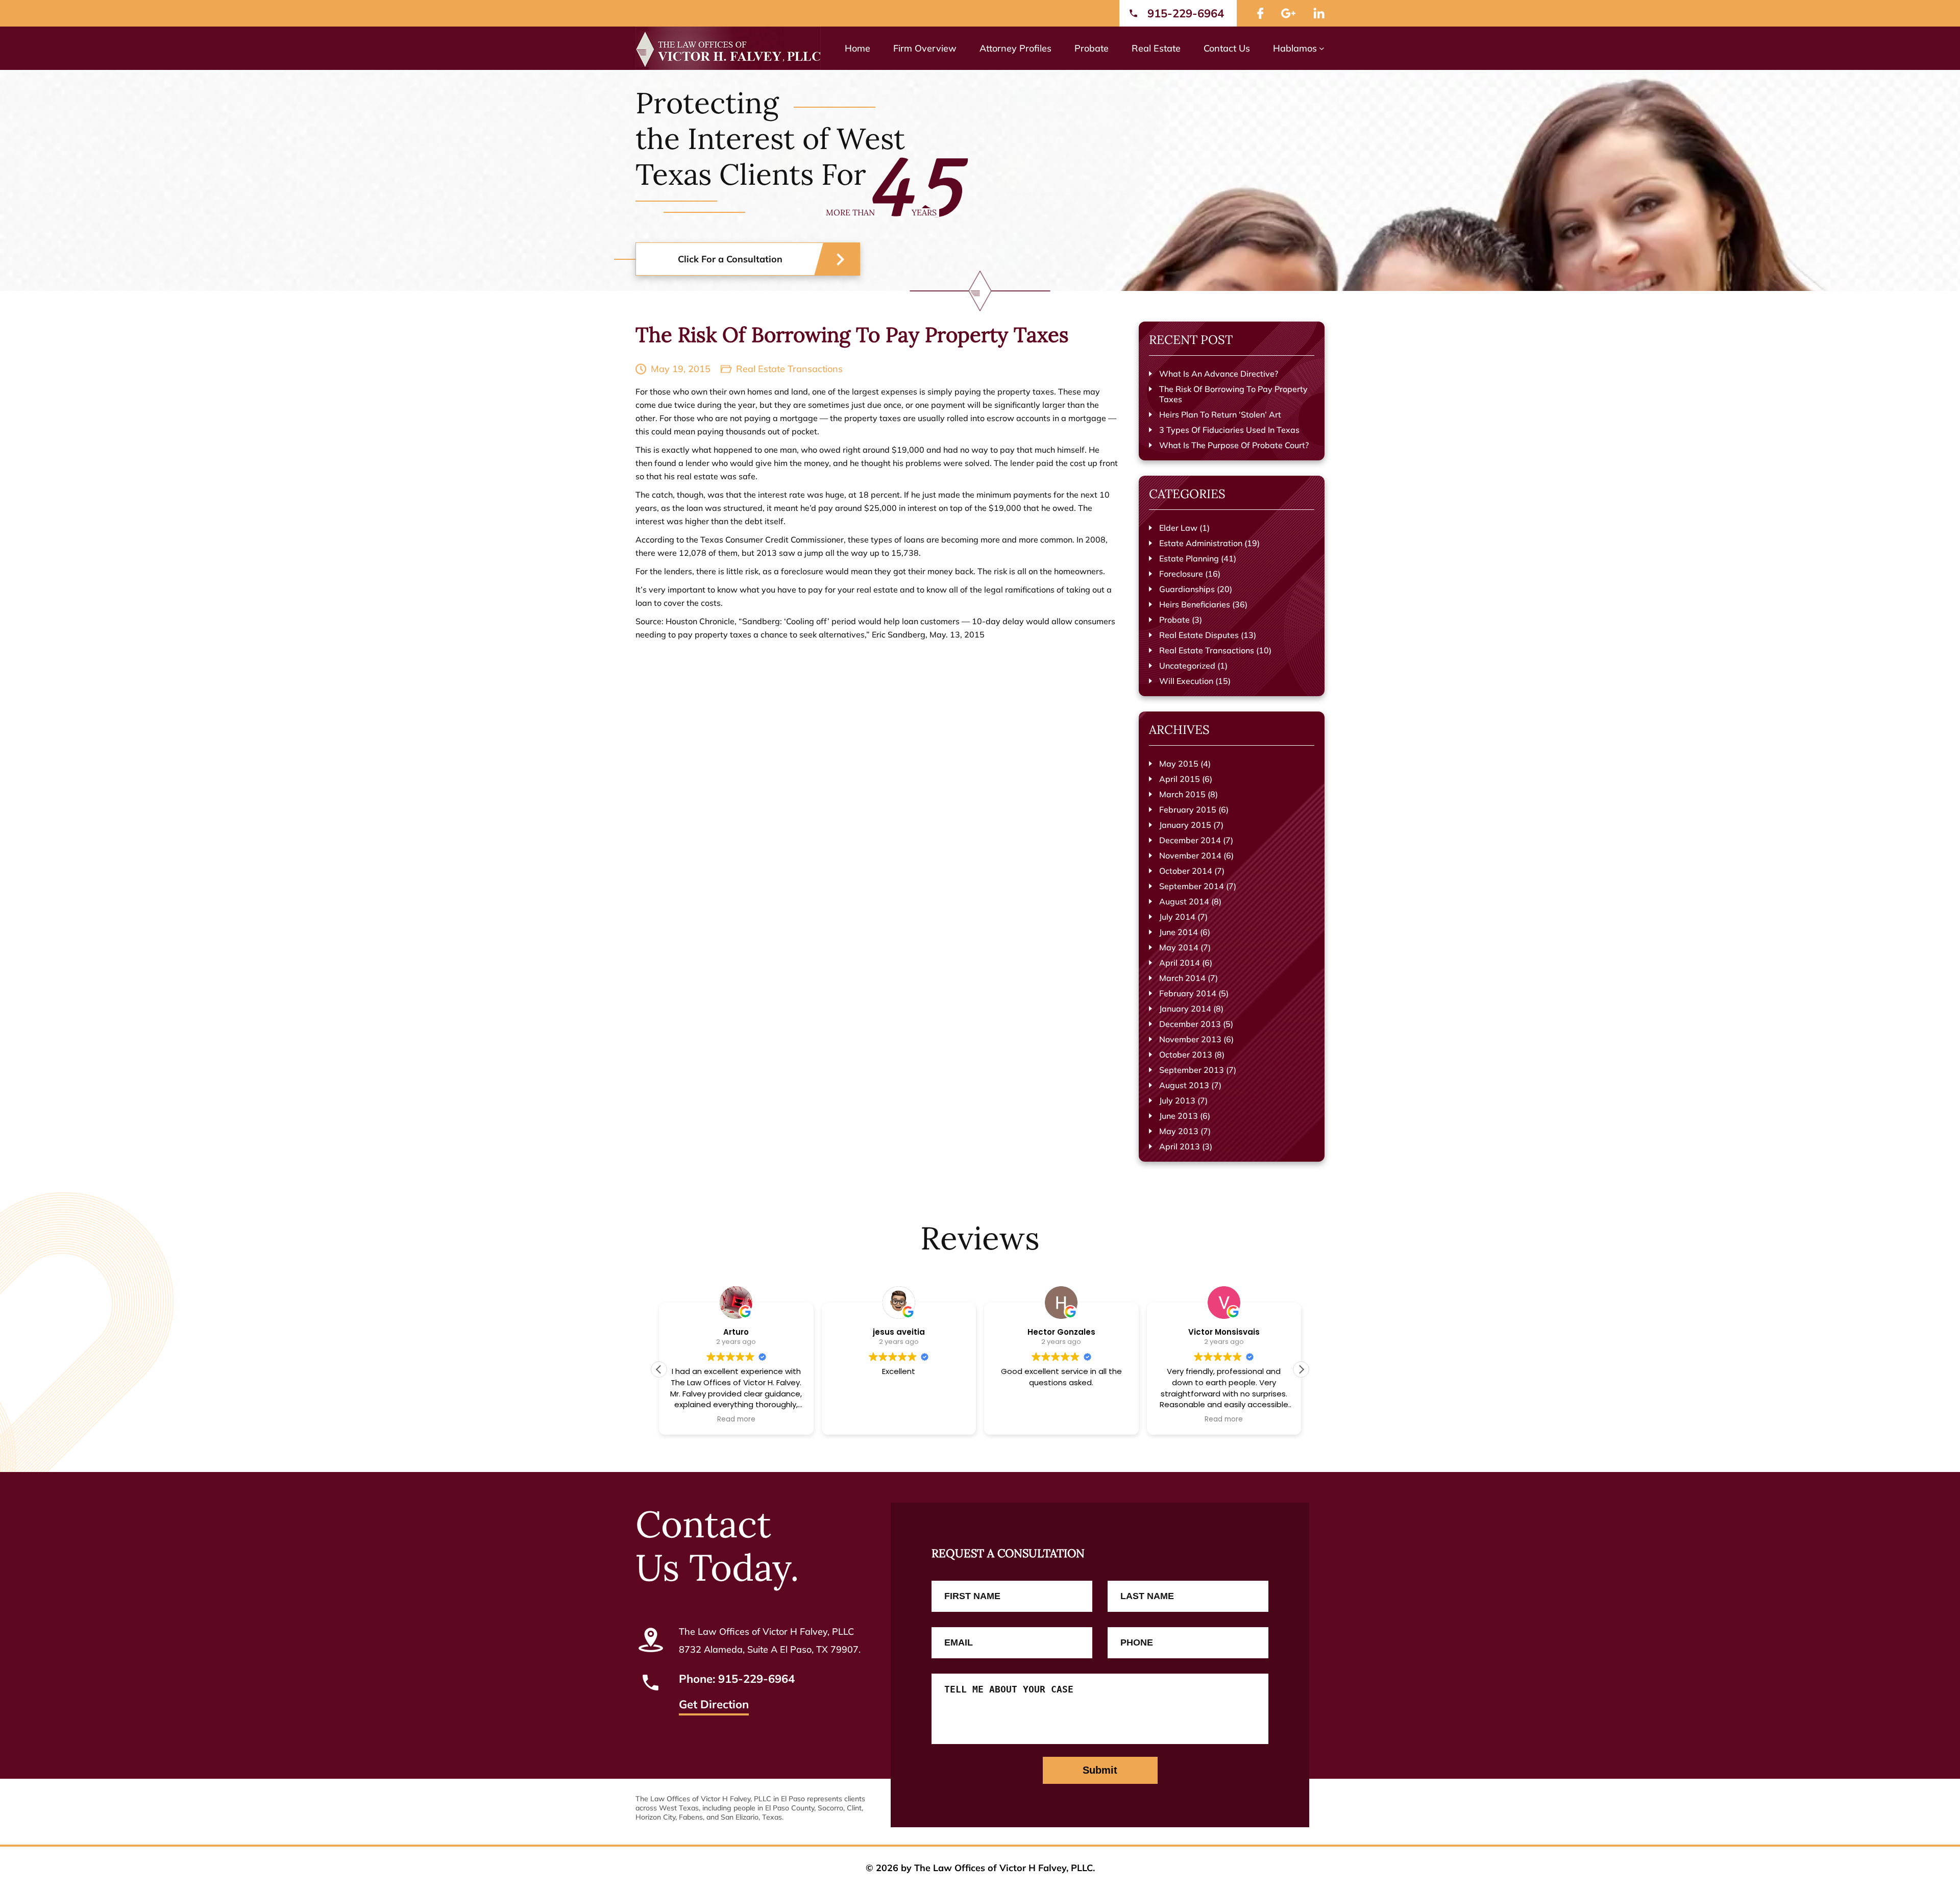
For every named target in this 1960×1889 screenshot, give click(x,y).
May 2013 (1179, 1131)
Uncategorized (1187, 666)
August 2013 (1184, 1085)
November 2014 (1190, 855)
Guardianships (1187, 589)
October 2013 (1186, 1054)
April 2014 (1180, 963)
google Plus (1288, 13)
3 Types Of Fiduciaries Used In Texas (1229, 430)
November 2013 (1190, 1039)
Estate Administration (1201, 543)
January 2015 (1185, 825)
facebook (1260, 13)
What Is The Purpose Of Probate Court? (1234, 445)
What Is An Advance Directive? (1219, 374)
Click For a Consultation (730, 259)
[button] (1301, 1369)
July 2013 (1177, 1100)
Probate (1174, 620)
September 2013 (1192, 1070)
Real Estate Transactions (789, 369)
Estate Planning (1189, 558)
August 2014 (1184, 901)
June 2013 (1179, 1116)
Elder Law (1178, 528)
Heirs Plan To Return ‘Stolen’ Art (1220, 414)
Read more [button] (736, 1419)
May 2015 (1179, 764)
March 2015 (1182, 794)
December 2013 (1190, 1024)
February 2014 (1188, 993)
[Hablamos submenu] (1322, 48)
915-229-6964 (1186, 13)
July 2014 (1177, 917)
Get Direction (714, 1705)
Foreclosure (1181, 574)
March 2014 (1182, 978)
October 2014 (1186, 871)
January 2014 (1185, 1009)
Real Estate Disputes (1199, 635)
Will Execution (1186, 681)
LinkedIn (1319, 13)
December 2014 (1190, 840)
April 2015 (1180, 779)
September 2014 (1192, 886)
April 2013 (1180, 1146)
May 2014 (1179, 947)
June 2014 (1179, 932)
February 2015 (1188, 809)
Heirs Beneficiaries (1195, 604)
